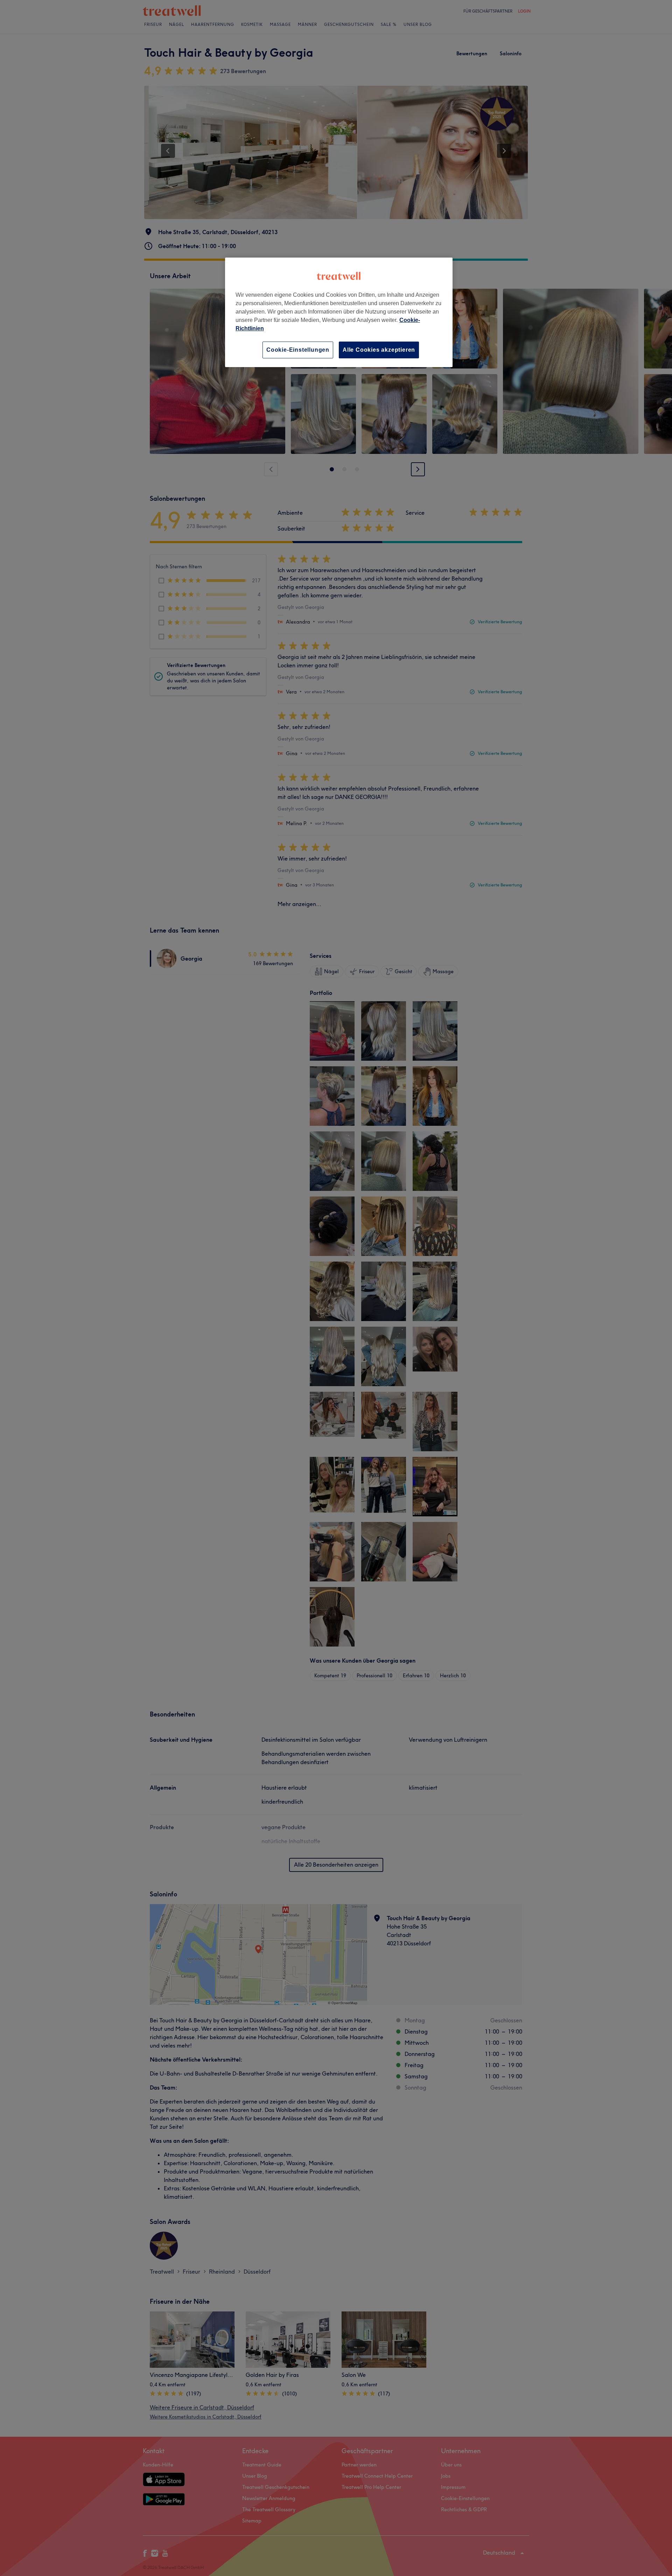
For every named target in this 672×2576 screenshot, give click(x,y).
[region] (339, 312)
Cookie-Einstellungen (298, 350)
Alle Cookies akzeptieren (379, 350)
